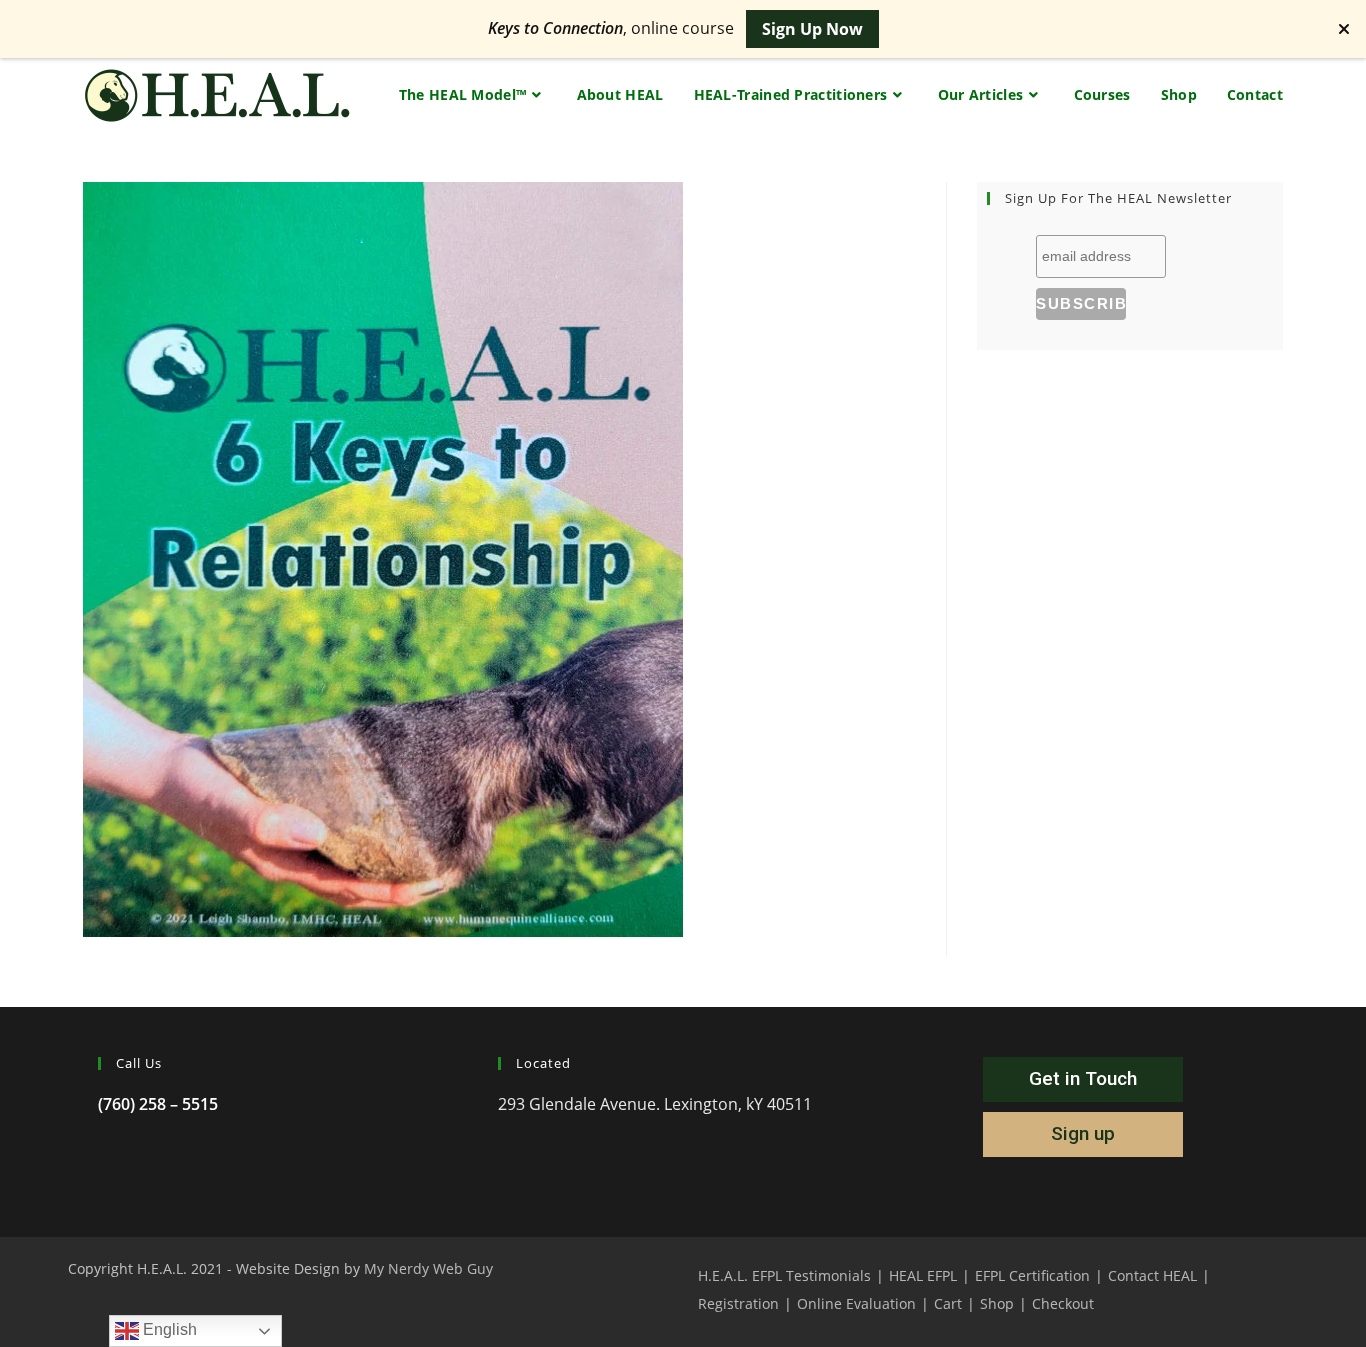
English (168, 1329)
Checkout (1063, 1303)
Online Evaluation (856, 1303)
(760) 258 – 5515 (158, 1104)
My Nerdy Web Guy (428, 1268)
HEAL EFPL (923, 1275)
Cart (948, 1303)
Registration (738, 1303)
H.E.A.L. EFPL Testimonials (784, 1275)
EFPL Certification (1032, 1275)
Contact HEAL (1152, 1275)
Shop (997, 1303)
